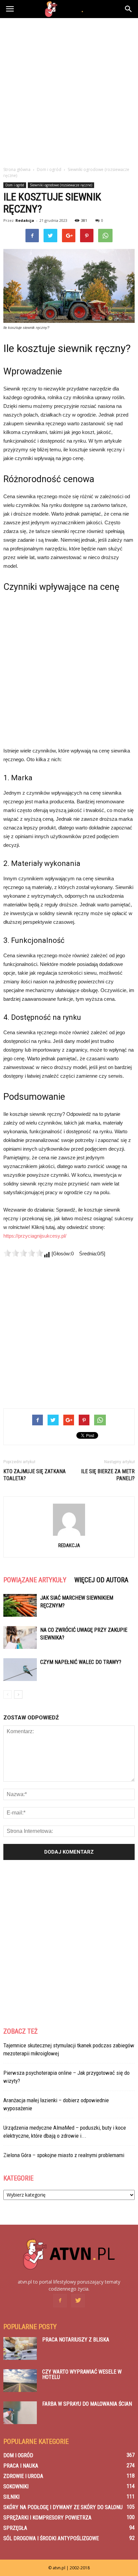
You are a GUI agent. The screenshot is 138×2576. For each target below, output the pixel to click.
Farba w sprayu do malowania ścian (87, 2404)
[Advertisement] (69, 90)
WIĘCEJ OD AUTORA (101, 1580)
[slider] (23, 1253)
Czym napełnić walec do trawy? (81, 1662)
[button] (129, 9)
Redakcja (25, 220)
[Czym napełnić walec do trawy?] (20, 1670)
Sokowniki (16, 2486)
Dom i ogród (15, 185)
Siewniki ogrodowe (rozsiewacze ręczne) (61, 185)
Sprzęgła (15, 2528)
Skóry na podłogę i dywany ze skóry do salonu (63, 2507)
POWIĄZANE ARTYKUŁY (35, 1580)
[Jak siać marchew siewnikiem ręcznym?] (20, 1606)
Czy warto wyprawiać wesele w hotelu (82, 2374)
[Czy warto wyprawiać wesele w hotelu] (20, 2381)
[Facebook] (60, 2301)
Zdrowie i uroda (23, 2476)
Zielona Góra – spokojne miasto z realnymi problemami (64, 2155)
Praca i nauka (21, 2466)
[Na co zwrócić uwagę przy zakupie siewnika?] (20, 1638)
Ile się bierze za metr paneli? (108, 1475)
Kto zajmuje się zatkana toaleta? (34, 1475)
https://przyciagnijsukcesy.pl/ (35, 1236)
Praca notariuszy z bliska (76, 2340)
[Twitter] (78, 2301)
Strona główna (17, 169)
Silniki (11, 2497)
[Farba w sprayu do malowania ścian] (20, 2413)
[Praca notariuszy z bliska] (20, 2349)
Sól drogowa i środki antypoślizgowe (51, 2538)
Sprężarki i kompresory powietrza (47, 2518)
